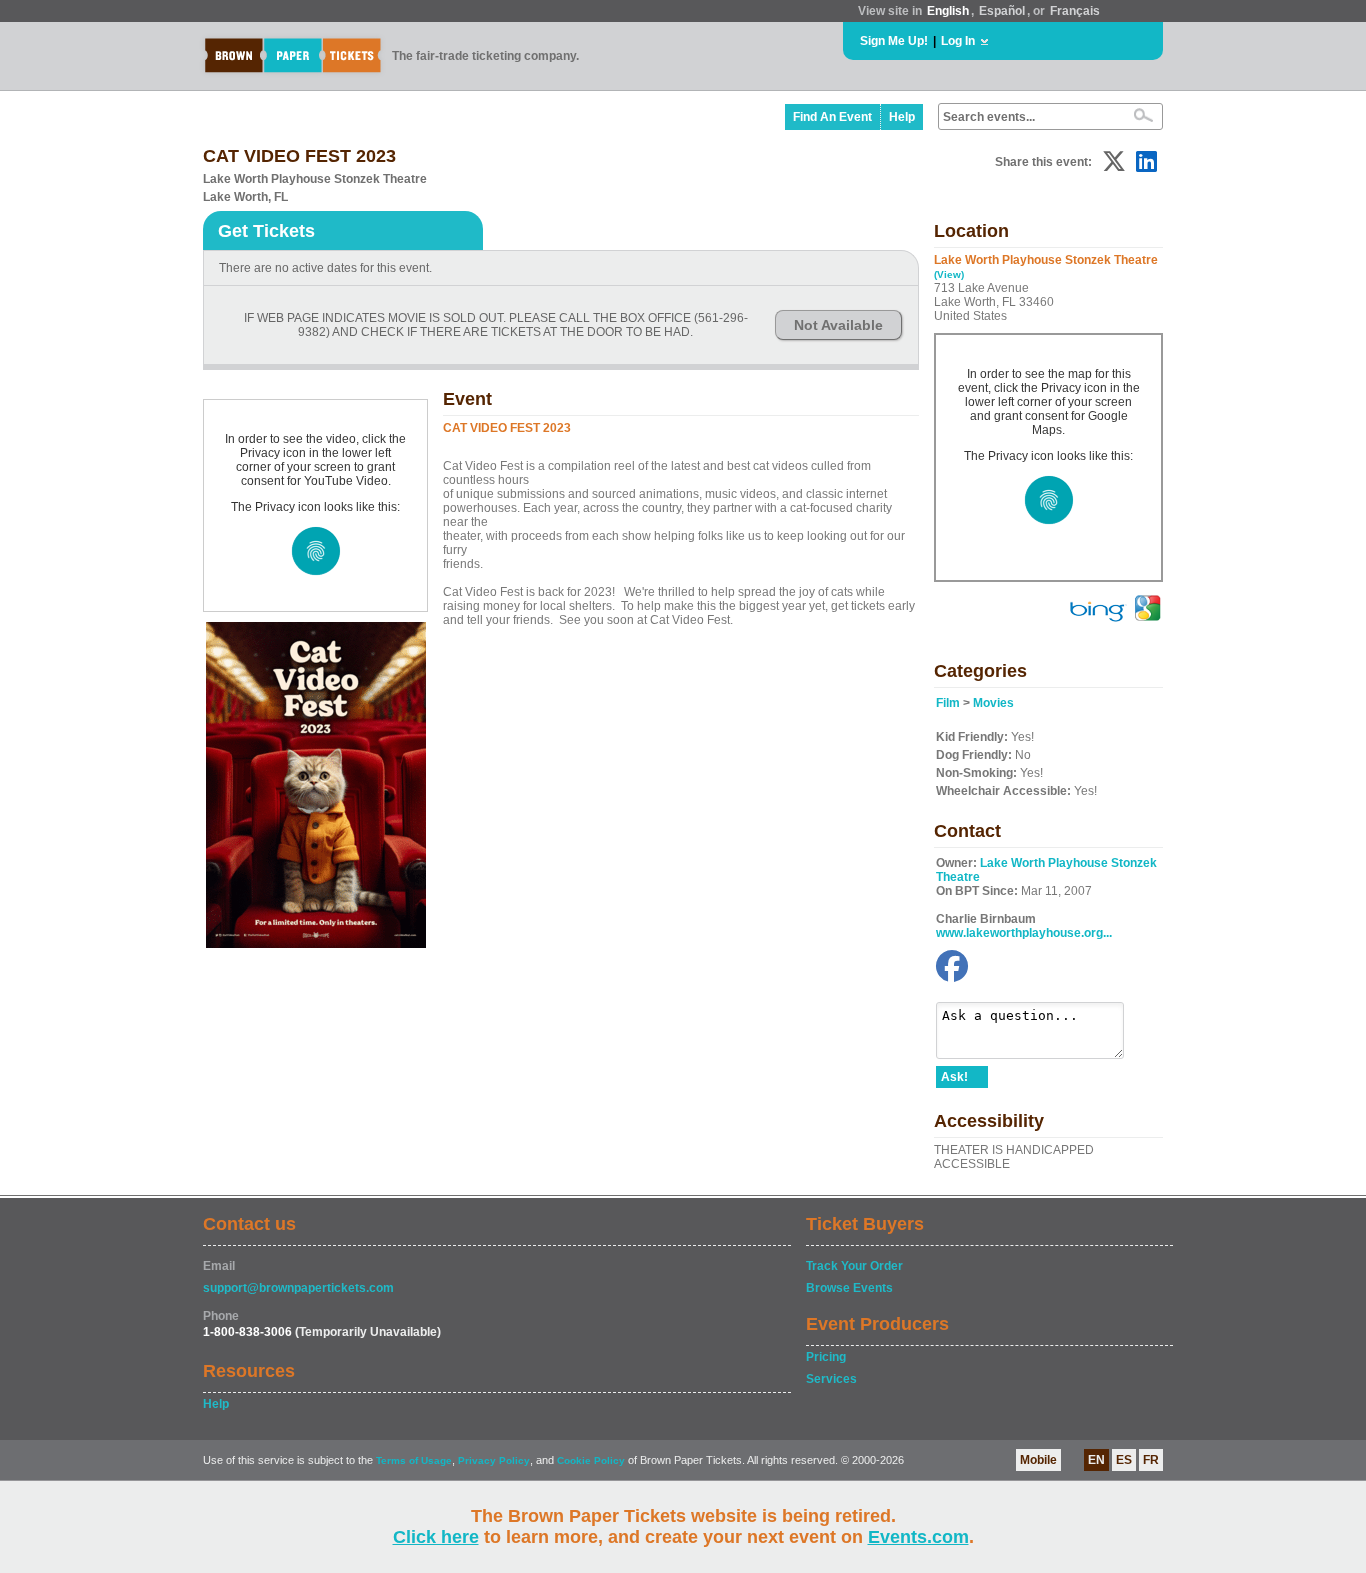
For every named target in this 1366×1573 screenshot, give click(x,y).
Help (902, 117)
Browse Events (849, 1288)
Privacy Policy (494, 1460)
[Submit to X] (1114, 161)
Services (831, 1379)
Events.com (918, 1537)
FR (1151, 1460)
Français (1075, 11)
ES (1124, 1460)
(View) (949, 274)
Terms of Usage (414, 1460)
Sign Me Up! (894, 41)
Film (948, 703)
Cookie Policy (591, 1460)
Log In (958, 41)
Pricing (826, 1357)
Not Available (838, 325)
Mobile (1038, 1460)
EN (1096, 1460)
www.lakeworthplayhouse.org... (1024, 933)
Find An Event (832, 117)
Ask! (954, 1077)
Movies (993, 703)
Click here (436, 1537)
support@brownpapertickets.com (298, 1288)
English (948, 11)
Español (1002, 11)
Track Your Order (854, 1266)
